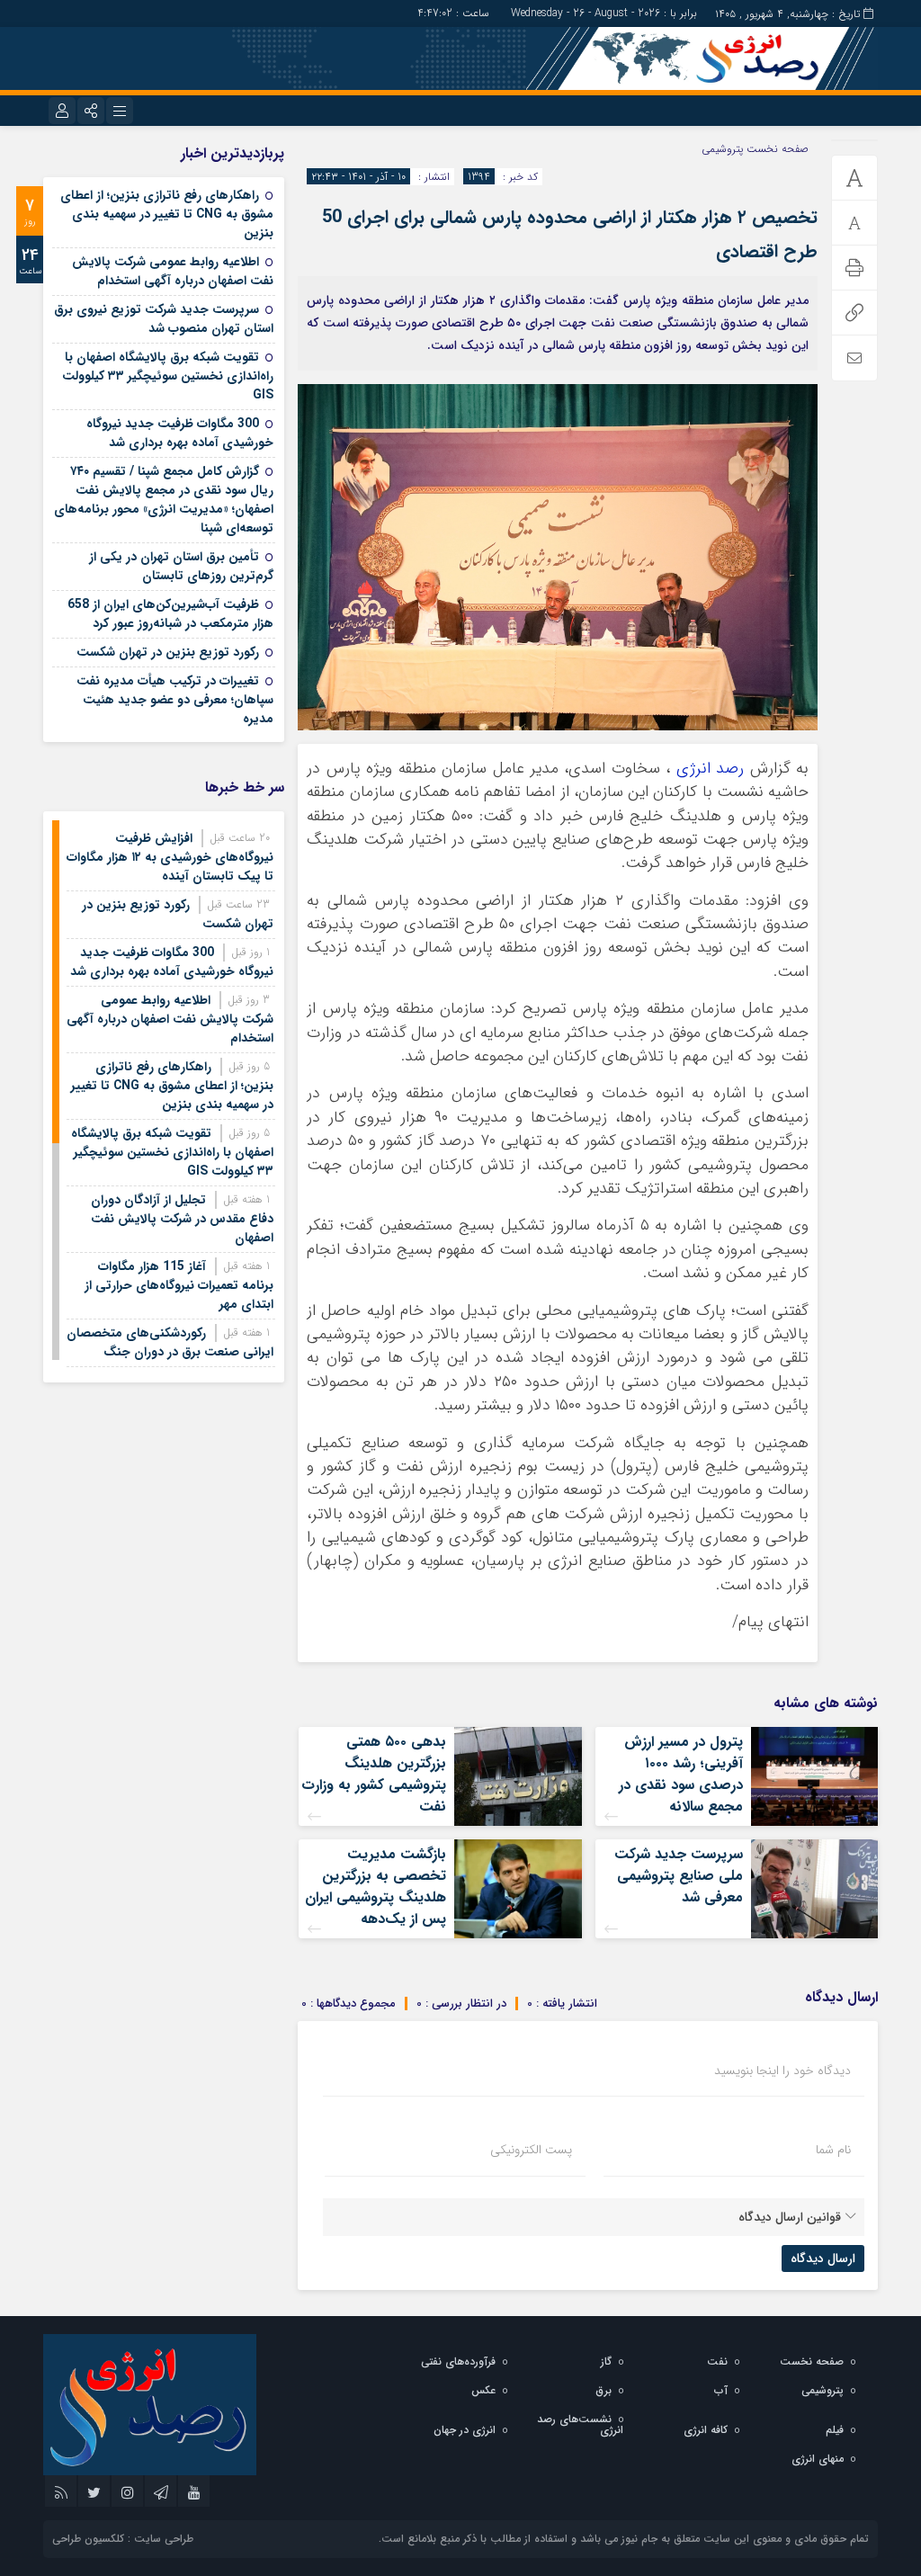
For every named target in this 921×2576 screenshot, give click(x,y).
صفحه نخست (776, 149)
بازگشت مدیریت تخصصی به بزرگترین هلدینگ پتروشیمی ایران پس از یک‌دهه (376, 1887)
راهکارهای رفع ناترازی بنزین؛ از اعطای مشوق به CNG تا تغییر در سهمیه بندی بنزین (167, 214)
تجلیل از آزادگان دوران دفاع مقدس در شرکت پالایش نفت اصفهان (182, 1219)
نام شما (833, 2150)
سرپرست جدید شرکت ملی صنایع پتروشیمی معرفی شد (679, 1876)
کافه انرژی (706, 2430)
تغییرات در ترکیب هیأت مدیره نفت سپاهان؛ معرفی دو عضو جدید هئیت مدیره (175, 700)
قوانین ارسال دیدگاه (790, 2217)
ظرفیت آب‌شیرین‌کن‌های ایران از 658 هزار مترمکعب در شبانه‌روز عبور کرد (170, 614)
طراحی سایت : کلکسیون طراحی (123, 2539)
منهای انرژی (818, 2459)
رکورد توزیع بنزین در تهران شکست (168, 652)
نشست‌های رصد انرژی (580, 2424)
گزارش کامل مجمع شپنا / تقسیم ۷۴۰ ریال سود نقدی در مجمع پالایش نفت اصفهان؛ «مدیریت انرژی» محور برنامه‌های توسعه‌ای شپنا (164, 500)
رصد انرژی (710, 769)
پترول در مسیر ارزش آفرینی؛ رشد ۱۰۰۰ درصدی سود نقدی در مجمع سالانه (681, 1774)
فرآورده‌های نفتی (458, 2361)
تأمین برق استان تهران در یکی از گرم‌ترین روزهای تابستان (181, 566)
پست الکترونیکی (531, 2150)
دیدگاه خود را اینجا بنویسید (782, 2071)
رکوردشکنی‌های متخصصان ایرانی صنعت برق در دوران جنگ (170, 1342)
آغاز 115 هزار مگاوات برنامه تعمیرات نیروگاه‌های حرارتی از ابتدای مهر (179, 1285)
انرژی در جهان (465, 2430)
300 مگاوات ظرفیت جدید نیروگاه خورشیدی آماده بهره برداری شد (180, 433)
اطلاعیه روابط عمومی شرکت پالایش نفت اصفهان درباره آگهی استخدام (173, 271)
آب (721, 2390)
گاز (606, 2361)
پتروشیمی (722, 149)
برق (604, 2390)
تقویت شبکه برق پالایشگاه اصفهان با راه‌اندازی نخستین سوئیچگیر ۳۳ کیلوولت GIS (168, 376)
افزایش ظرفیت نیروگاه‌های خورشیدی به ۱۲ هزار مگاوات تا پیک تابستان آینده (170, 857)
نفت (717, 2361)
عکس (483, 2390)
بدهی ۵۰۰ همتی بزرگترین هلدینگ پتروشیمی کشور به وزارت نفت (374, 1774)
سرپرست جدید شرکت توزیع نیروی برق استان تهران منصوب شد (164, 319)
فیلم (835, 2430)
